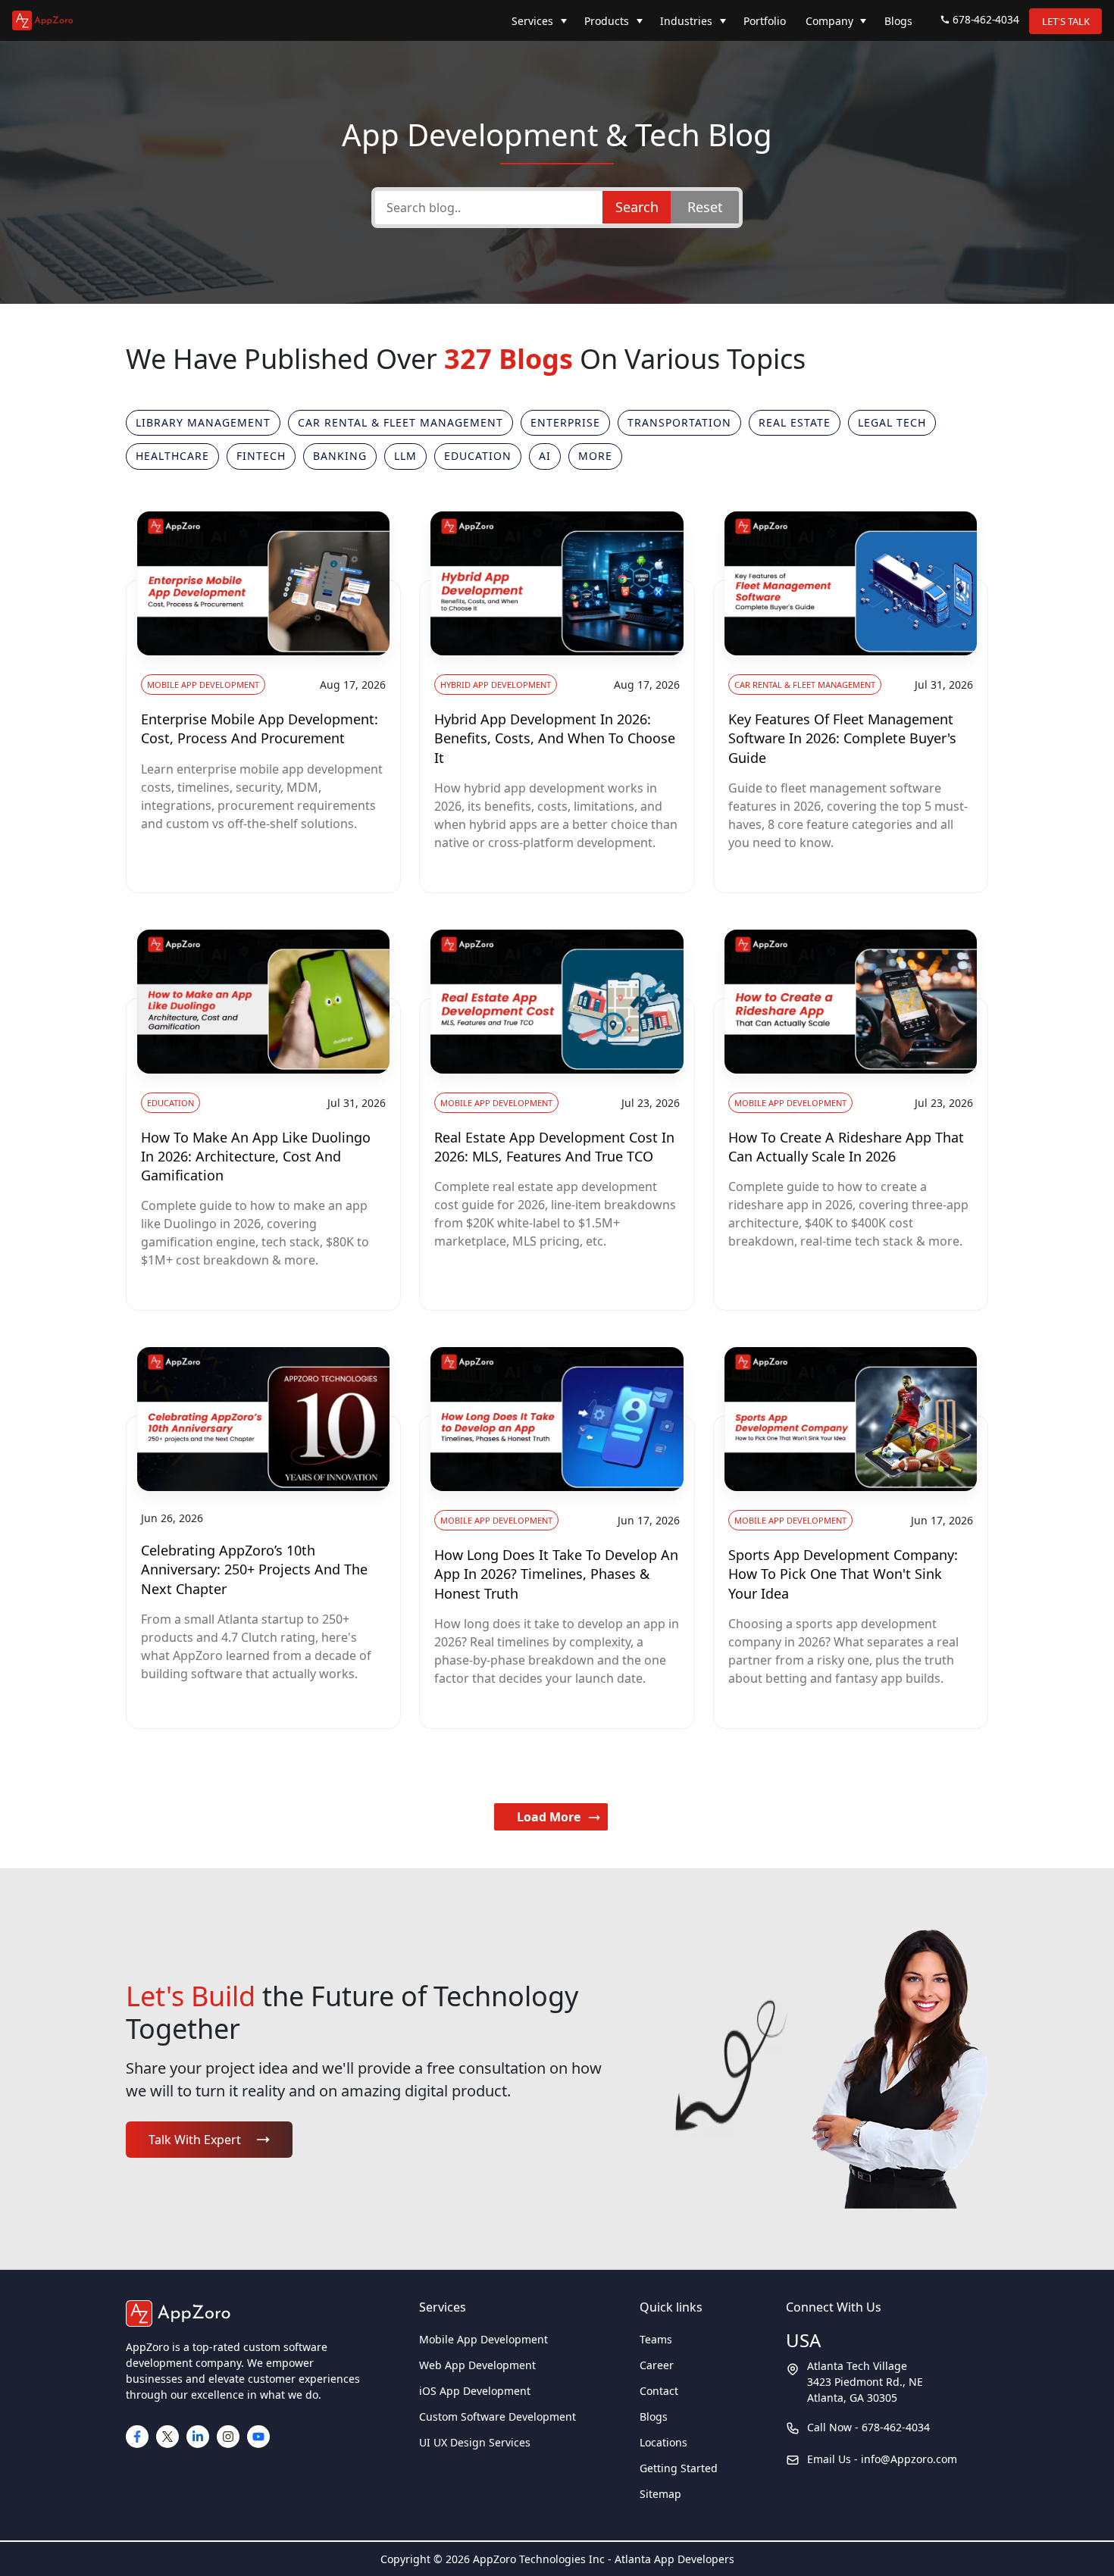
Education (478, 456)
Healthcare (172, 456)
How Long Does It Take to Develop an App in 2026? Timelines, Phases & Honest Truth (556, 1574)
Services (532, 21)
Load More (549, 1817)
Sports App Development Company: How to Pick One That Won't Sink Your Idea (843, 1574)
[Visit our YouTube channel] (258, 2437)
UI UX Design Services (475, 2442)
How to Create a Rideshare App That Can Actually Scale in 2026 (846, 1147)
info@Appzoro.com (909, 2459)
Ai (545, 456)
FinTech (261, 456)
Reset (705, 207)
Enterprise (565, 422)
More (595, 456)
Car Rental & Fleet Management (401, 422)
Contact (659, 2391)
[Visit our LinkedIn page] (198, 2437)
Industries (686, 21)
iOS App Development (475, 2391)
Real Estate (795, 422)
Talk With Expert (195, 2140)
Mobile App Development (483, 2339)
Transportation (679, 422)
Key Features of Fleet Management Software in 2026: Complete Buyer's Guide (842, 738)
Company (829, 21)
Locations (663, 2442)
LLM (405, 456)
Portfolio (765, 21)
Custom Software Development (498, 2417)
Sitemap (660, 2494)
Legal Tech (892, 422)
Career (657, 2365)
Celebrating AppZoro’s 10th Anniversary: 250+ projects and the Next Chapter (254, 1569)
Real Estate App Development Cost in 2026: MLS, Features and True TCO (554, 1147)
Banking (340, 456)
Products (607, 21)
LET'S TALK (1066, 21)
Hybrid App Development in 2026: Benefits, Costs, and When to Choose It (555, 738)
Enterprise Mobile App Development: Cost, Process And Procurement (260, 728)
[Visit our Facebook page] (137, 2437)
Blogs (898, 21)
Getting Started (679, 2468)
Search (637, 207)
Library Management (203, 422)
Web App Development (477, 2365)
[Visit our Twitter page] (167, 2437)
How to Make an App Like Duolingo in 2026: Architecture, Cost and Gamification (256, 1156)
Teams (656, 2339)
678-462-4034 (986, 19)
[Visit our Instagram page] (228, 2437)
